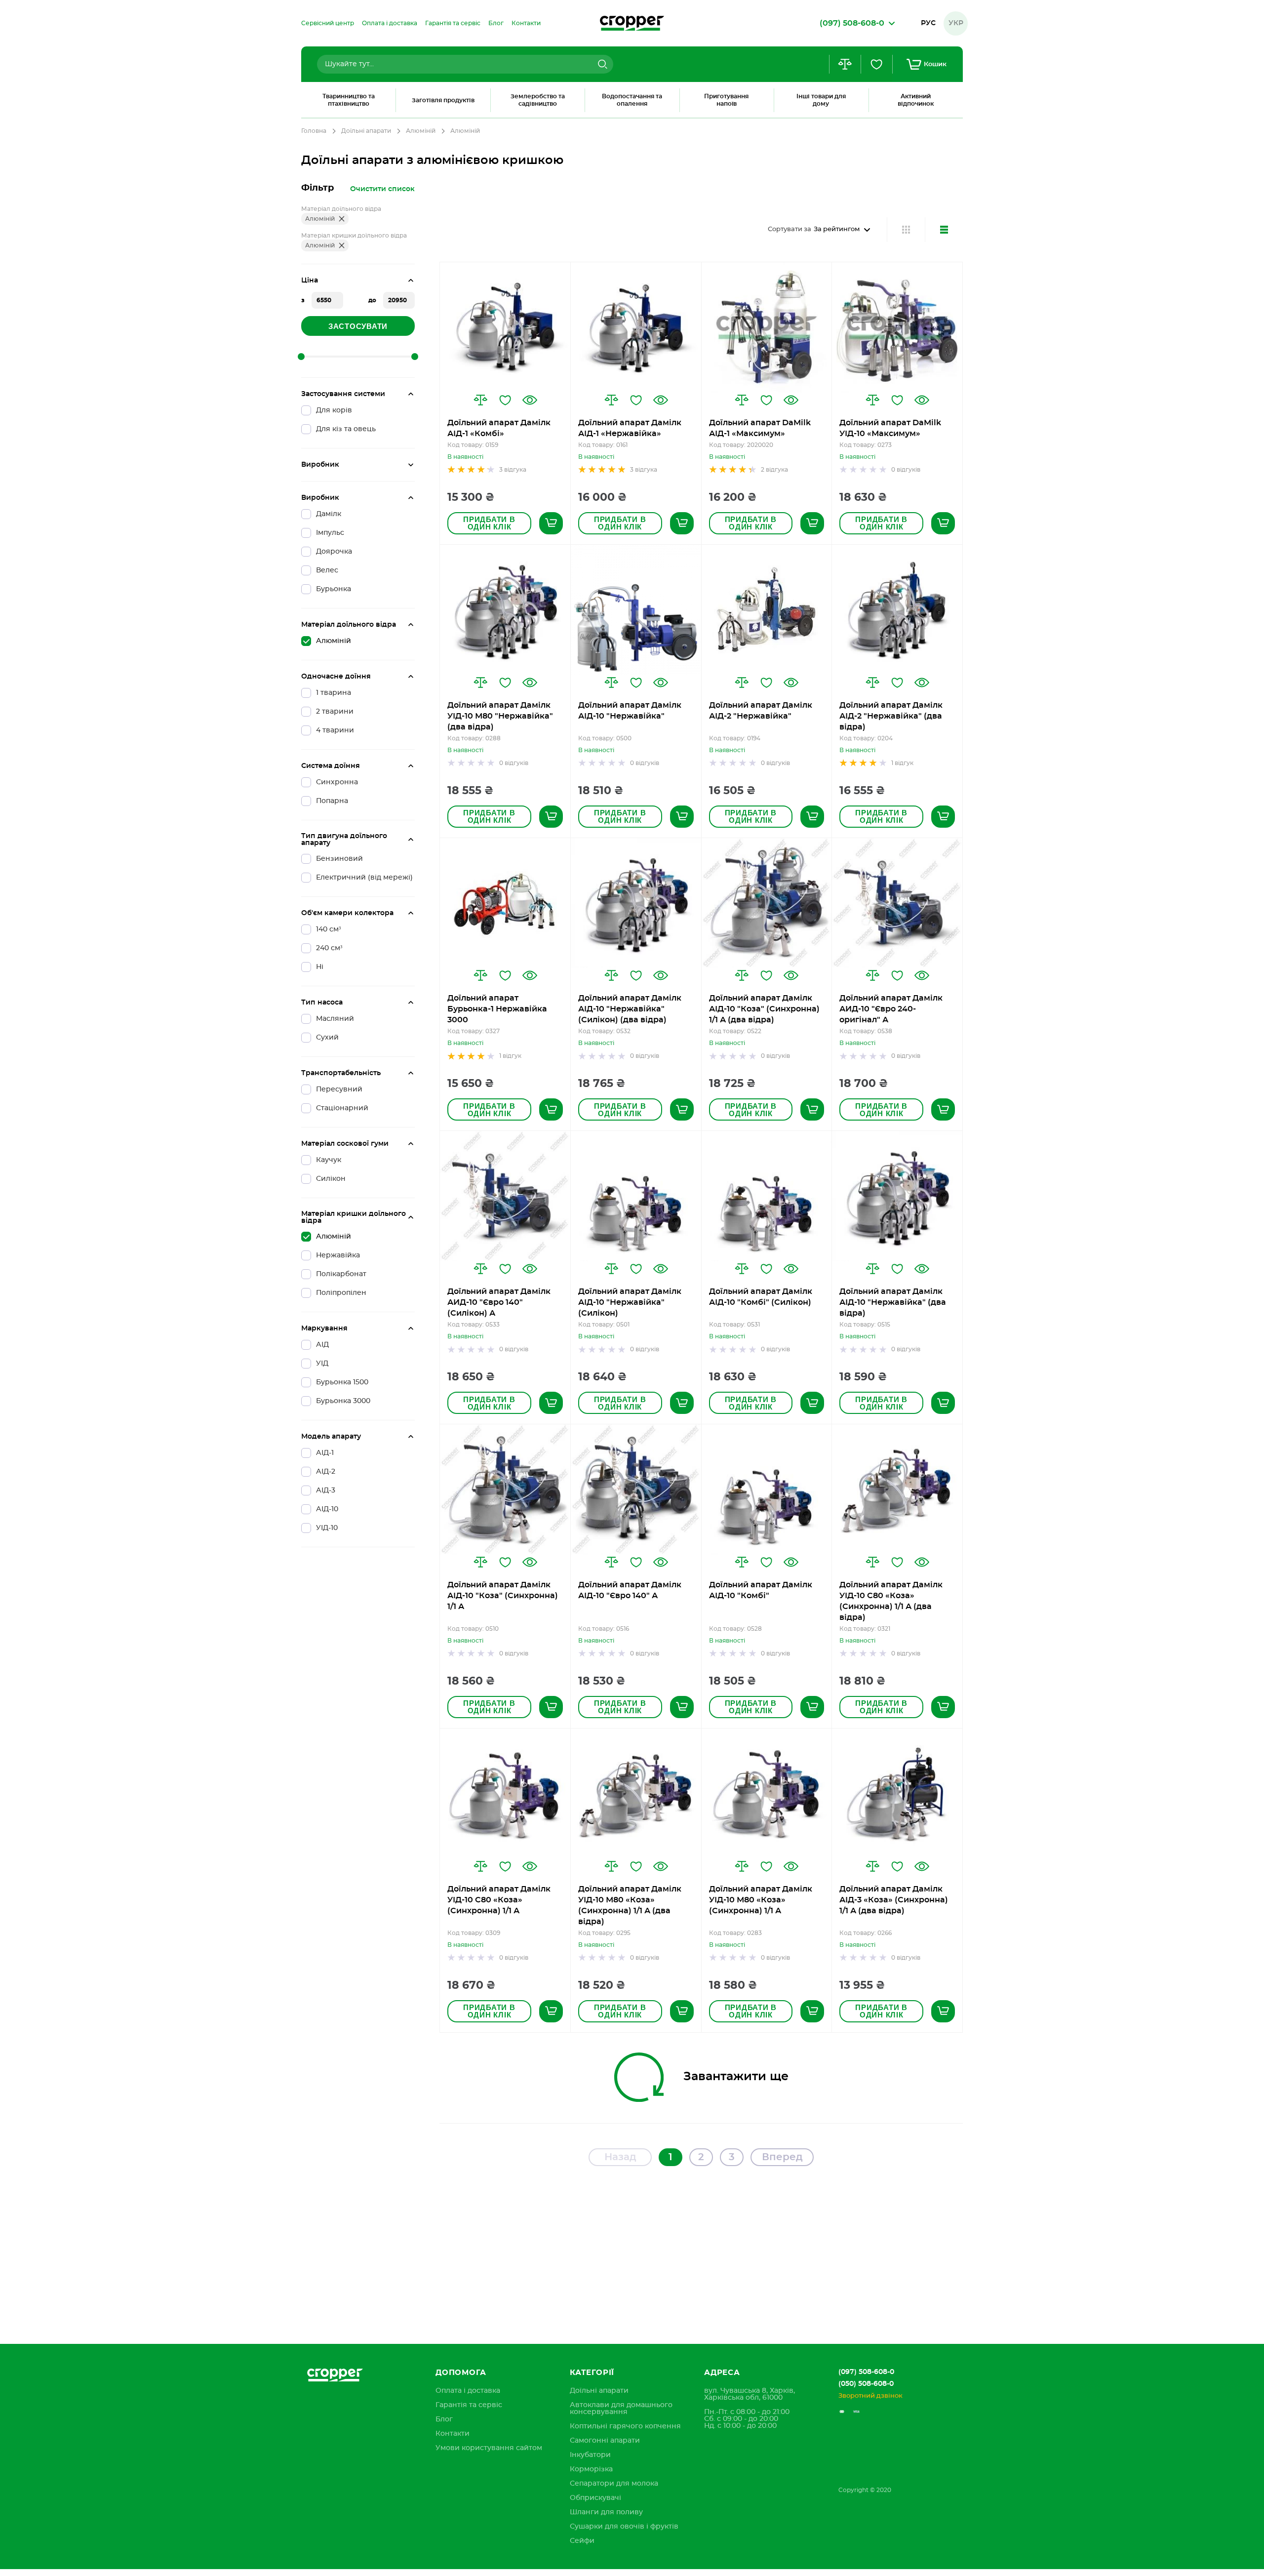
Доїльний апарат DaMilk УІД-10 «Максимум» (890, 428)
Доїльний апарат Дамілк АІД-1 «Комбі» (499, 428)
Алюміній (421, 131)
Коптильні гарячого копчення (625, 2426)
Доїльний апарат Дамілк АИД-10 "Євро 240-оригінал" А (891, 1009)
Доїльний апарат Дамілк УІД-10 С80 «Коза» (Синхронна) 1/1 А (499, 1900)
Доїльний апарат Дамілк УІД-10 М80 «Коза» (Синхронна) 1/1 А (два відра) (630, 1905)
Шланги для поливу (606, 2512)
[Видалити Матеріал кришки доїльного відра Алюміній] (342, 245)
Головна (314, 131)
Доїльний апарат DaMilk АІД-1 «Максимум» (760, 428)
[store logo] (632, 23)
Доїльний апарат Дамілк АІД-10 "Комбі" (761, 1590)
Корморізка (591, 2469)
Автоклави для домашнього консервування (621, 2409)
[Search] (601, 64)
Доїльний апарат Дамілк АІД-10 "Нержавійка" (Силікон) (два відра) (630, 1009)
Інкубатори (590, 2455)
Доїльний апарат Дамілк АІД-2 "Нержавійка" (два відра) (891, 716)
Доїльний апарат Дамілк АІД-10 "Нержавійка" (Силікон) (630, 1302)
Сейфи (582, 2541)
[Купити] (551, 523)
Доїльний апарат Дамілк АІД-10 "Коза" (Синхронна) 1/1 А (503, 1596)
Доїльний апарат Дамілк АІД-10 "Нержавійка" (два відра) (893, 1302)
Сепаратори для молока (614, 2484)
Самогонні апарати (605, 2441)
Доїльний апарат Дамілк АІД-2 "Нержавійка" (761, 711)
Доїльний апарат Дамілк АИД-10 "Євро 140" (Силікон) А (499, 1302)
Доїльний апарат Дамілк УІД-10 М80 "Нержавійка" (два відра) (500, 716)
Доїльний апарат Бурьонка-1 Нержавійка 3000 (497, 1009)
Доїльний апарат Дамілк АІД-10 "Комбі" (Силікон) (761, 1297)
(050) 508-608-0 (866, 2384)
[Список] (944, 230)
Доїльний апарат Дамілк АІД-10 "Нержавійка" (630, 711)
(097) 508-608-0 (866, 2372)
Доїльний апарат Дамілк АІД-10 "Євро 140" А (630, 1590)
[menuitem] (328, 23)
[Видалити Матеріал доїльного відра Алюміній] (342, 219)
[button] (480, 400)
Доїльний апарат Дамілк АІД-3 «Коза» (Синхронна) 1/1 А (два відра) (894, 1900)
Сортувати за (790, 229)
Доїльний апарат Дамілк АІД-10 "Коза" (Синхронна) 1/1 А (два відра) (764, 1009)
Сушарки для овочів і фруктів (624, 2527)
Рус (928, 23)
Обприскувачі (595, 2498)
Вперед (782, 2157)
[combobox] (465, 64)
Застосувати (358, 326)
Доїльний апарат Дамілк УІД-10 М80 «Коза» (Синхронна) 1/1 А (761, 1900)
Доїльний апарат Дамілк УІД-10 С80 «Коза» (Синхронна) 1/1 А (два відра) (891, 1601)
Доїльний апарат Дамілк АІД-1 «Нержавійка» (630, 428)
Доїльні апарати (366, 131)
